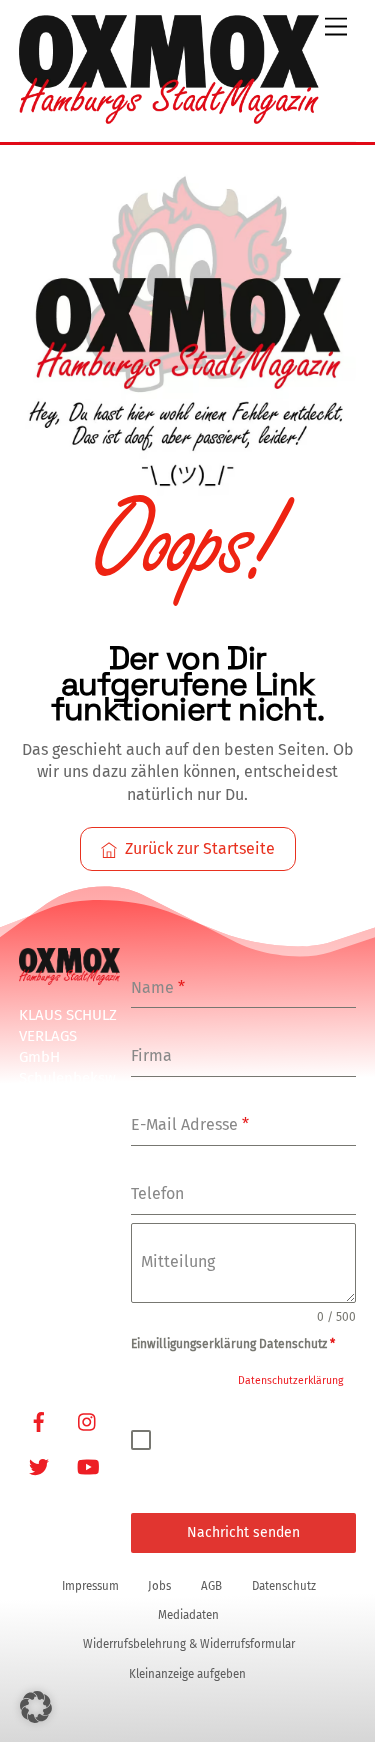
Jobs (159, 1586)
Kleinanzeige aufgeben (187, 1674)
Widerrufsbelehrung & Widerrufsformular (189, 1644)
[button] (36, 1707)
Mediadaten (188, 1615)
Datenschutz (284, 1586)
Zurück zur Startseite (200, 848)
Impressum (90, 1586)
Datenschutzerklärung (290, 1380)
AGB (211, 1586)
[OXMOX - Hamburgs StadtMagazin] (169, 116)
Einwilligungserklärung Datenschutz (233, 1344)
